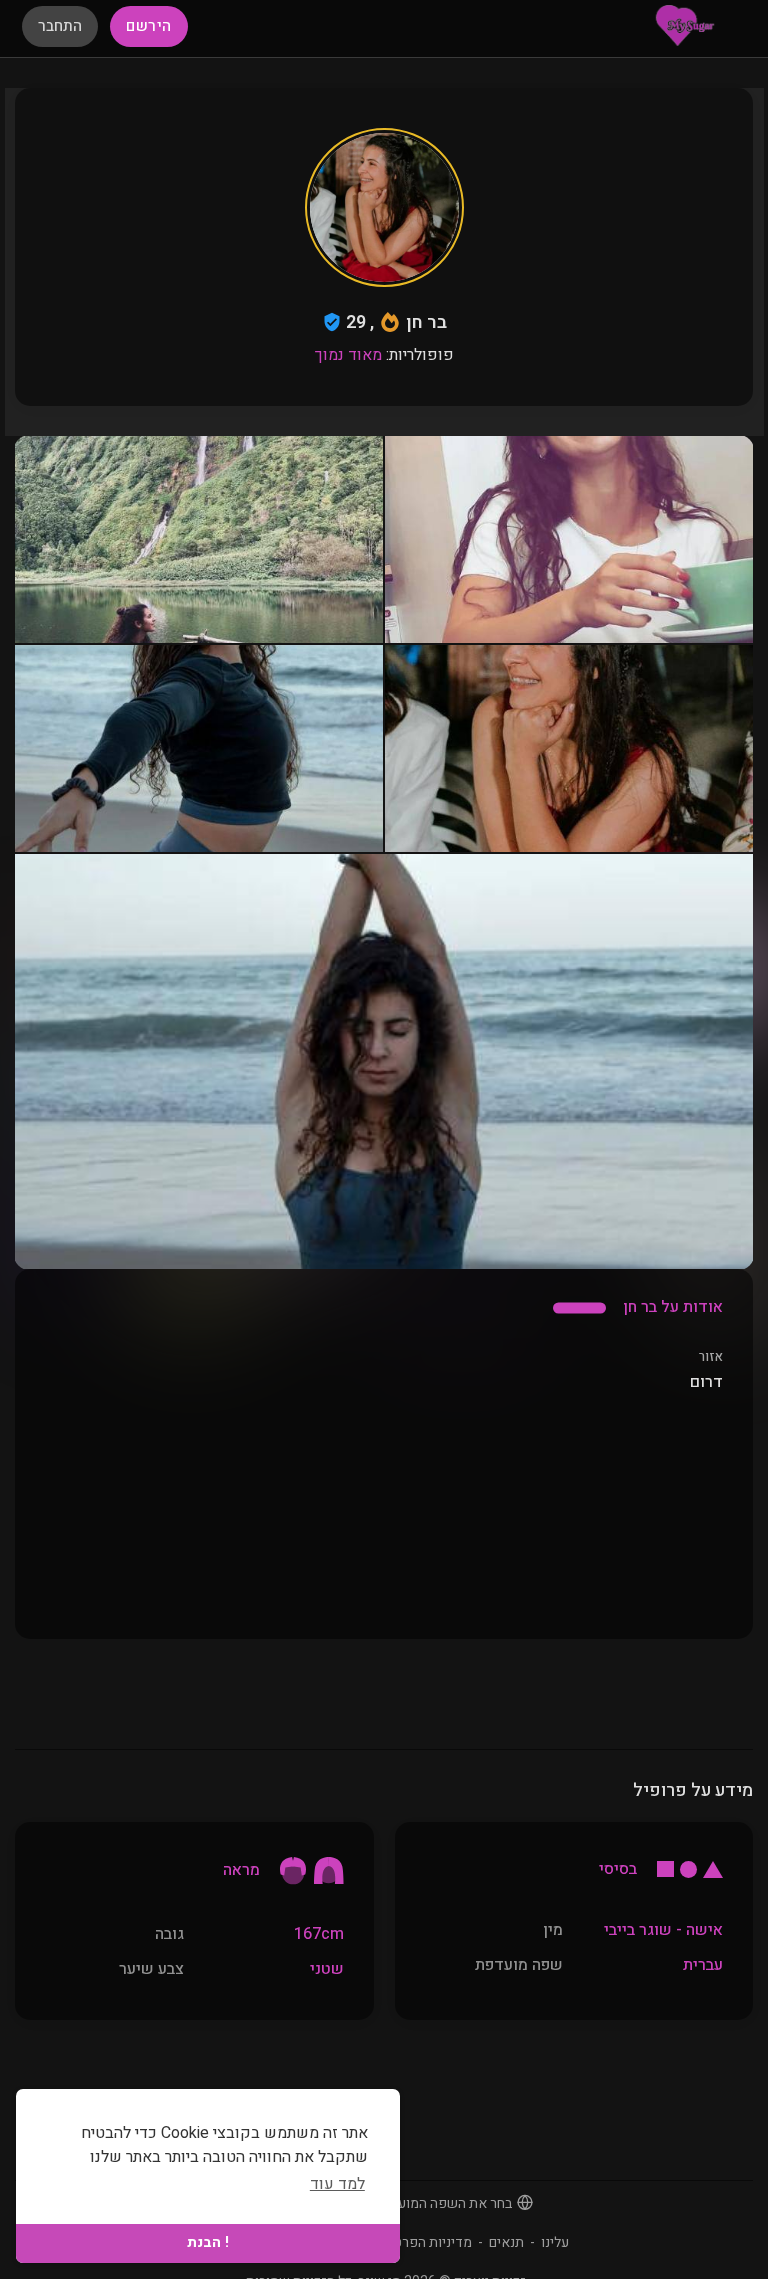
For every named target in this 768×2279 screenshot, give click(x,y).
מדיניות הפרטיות (424, 2242)
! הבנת (208, 2242)
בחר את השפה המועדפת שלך (428, 2203)
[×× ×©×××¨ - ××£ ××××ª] (685, 25)
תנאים (506, 2242)
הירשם (149, 26)
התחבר (60, 26)
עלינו (555, 2242)
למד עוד (337, 2184)
